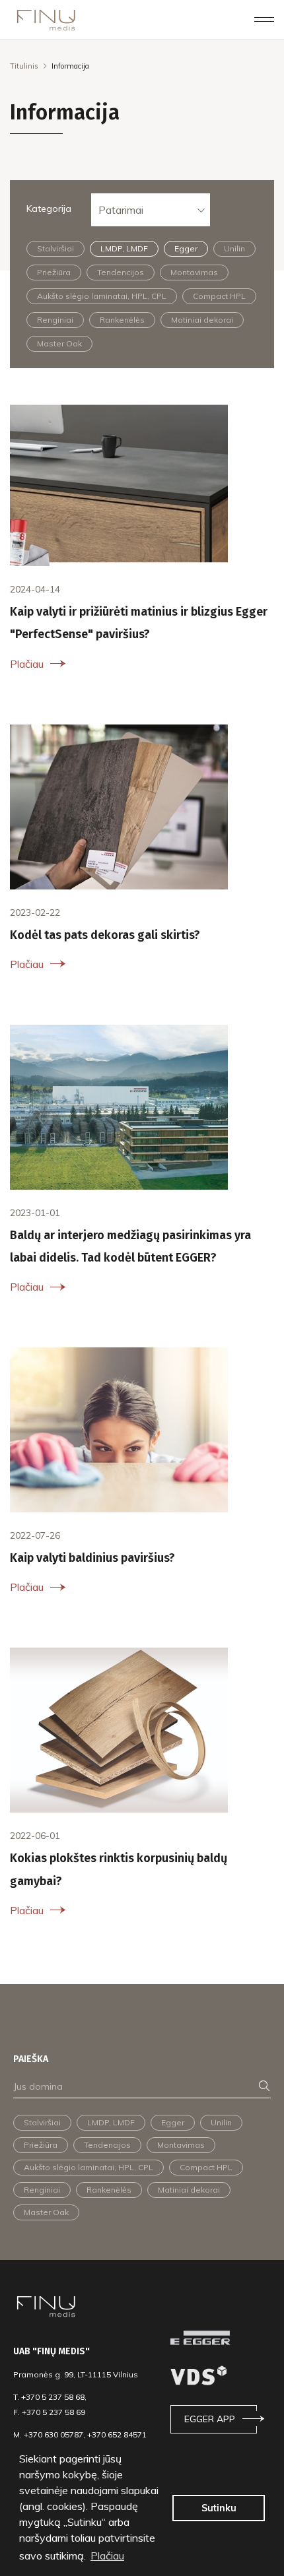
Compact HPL (219, 296)
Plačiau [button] (107, 2556)
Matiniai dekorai (202, 320)
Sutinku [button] (219, 2508)
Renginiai (55, 320)
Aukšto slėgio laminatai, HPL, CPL (102, 296)
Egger (186, 248)
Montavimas (194, 272)
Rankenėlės (122, 320)
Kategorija (49, 209)
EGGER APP (210, 2419)
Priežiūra (54, 272)
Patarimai (121, 210)
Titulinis (24, 66)
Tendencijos (121, 272)
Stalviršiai (55, 248)
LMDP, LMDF (124, 248)
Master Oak (59, 343)
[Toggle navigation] (264, 19)
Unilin (234, 248)
